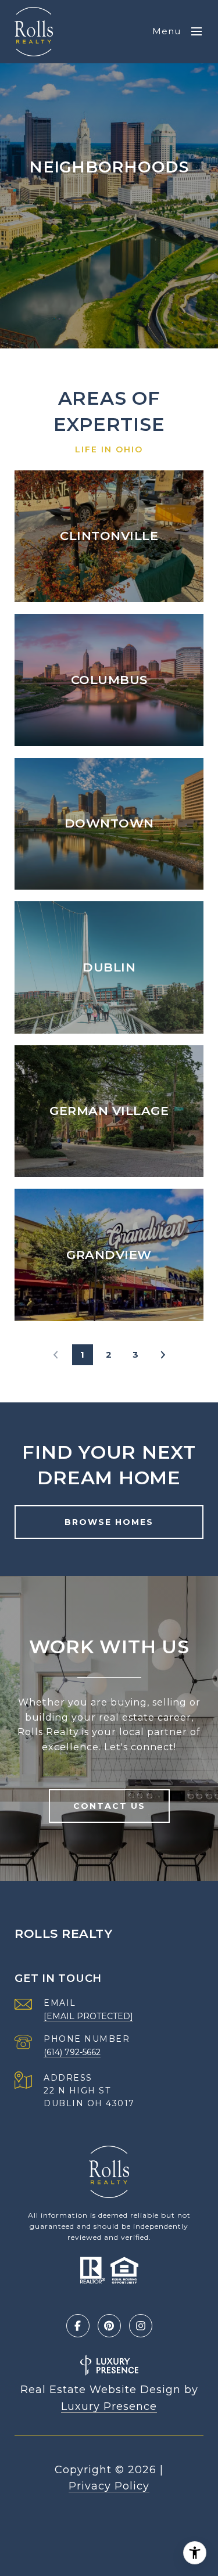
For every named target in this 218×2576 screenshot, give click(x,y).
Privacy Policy (109, 2486)
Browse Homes (109, 1522)
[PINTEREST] (109, 2326)
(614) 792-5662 (72, 2052)
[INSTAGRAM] (141, 2326)
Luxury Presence (109, 2406)
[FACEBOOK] (78, 2326)
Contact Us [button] (109, 1806)
